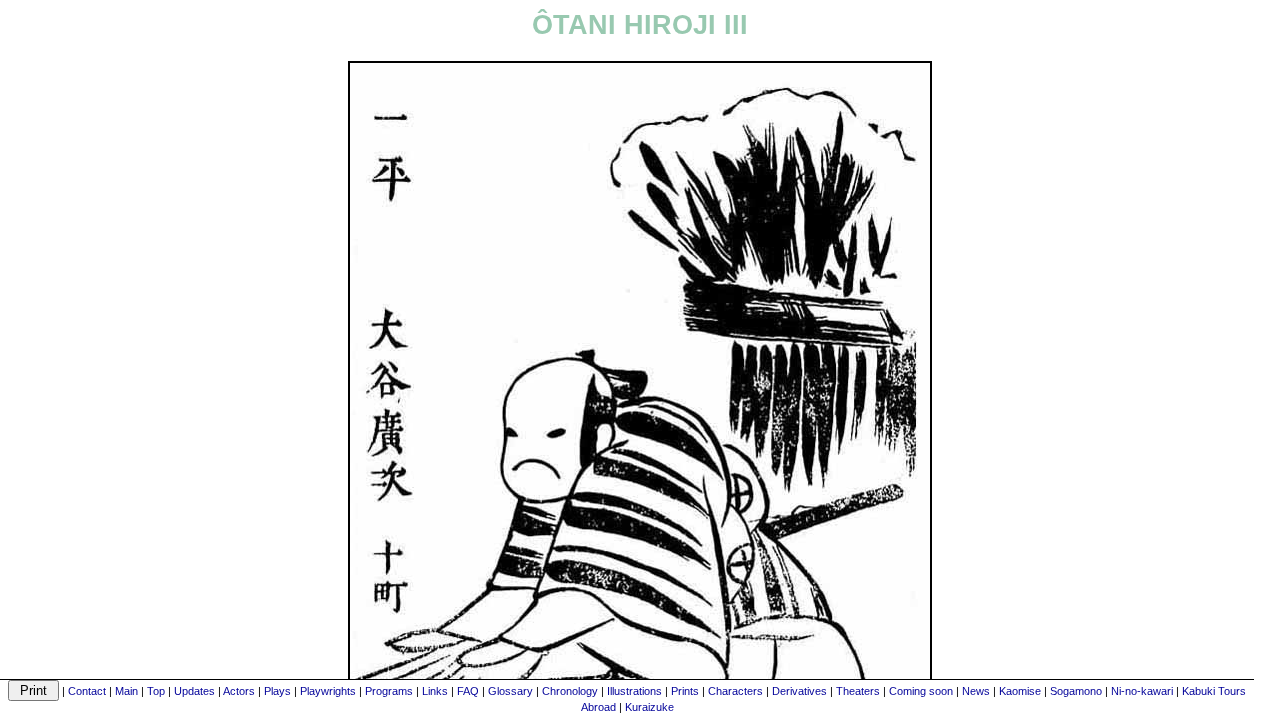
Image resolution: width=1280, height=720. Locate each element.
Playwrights (328, 691)
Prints (685, 691)
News (976, 691)
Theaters (858, 691)
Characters (735, 691)
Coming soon (921, 691)
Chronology (570, 691)
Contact (87, 691)
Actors (239, 691)
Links (435, 691)
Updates (194, 691)
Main (126, 691)
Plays (277, 691)
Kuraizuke (649, 707)
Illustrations (634, 691)
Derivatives (799, 691)
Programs (389, 691)
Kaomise (1020, 691)
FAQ (468, 691)
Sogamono (1076, 691)
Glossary (510, 691)
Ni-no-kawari (1142, 691)
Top (156, 691)
